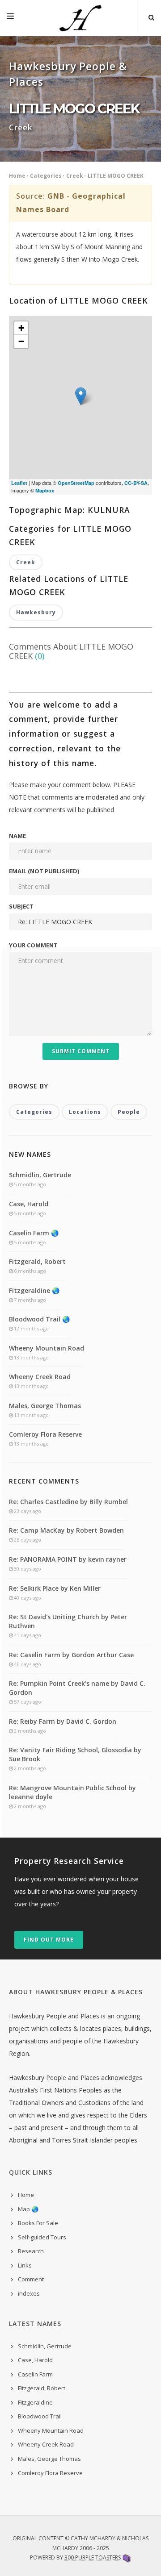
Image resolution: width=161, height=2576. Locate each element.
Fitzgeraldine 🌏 (34, 1290)
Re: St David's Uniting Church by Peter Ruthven (68, 1621)
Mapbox (45, 490)
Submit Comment (81, 1051)
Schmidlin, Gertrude (40, 1175)
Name (17, 836)
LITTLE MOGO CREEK (116, 176)
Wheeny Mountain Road (47, 1348)
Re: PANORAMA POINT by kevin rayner (68, 1559)
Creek (75, 176)
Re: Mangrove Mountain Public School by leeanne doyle (72, 1792)
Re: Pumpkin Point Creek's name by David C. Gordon (77, 1688)
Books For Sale (38, 2223)
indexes (29, 2293)
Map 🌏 (28, 2209)
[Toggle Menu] (10, 18)
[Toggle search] (151, 18)
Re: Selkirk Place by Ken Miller (55, 1588)
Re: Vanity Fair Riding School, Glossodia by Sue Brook (75, 1754)
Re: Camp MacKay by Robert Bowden (66, 1530)
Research (31, 2251)
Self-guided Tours (42, 2237)
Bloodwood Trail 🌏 (39, 1319)
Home (17, 176)
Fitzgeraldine (35, 2402)
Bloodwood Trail (40, 2416)
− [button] (21, 341)
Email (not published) (44, 871)
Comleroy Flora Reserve (45, 1434)
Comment (31, 2279)
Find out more (49, 1940)
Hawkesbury (36, 612)
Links (25, 2265)
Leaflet (19, 483)
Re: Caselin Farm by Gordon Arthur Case (71, 1655)
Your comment (33, 945)
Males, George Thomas (45, 1406)
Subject (21, 906)
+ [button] (21, 328)
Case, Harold (29, 1204)
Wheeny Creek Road (40, 1377)
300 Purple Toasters (93, 2557)
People (129, 1112)
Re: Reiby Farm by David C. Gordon (63, 1721)
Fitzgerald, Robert (37, 1261)
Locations (85, 1112)
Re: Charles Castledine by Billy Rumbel (68, 1502)
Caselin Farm (35, 2374)
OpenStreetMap (76, 483)
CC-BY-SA (136, 483)
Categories (46, 176)
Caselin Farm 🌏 (34, 1233)
